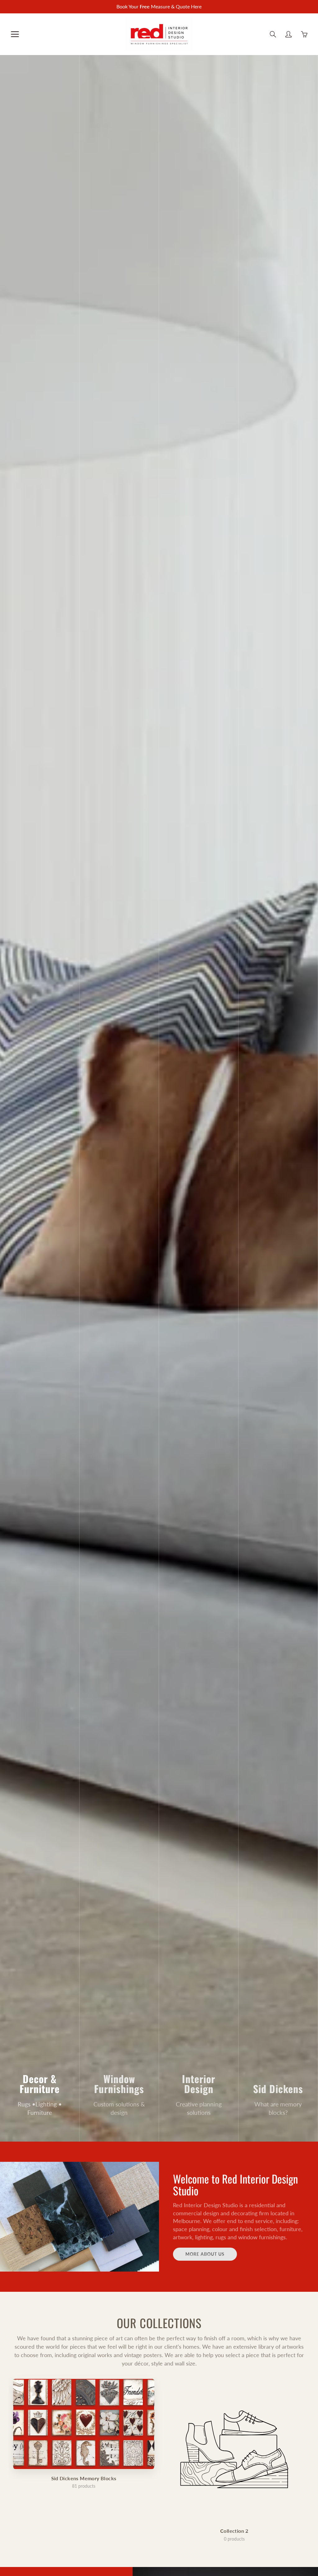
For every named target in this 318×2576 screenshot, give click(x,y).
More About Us (205, 2254)
